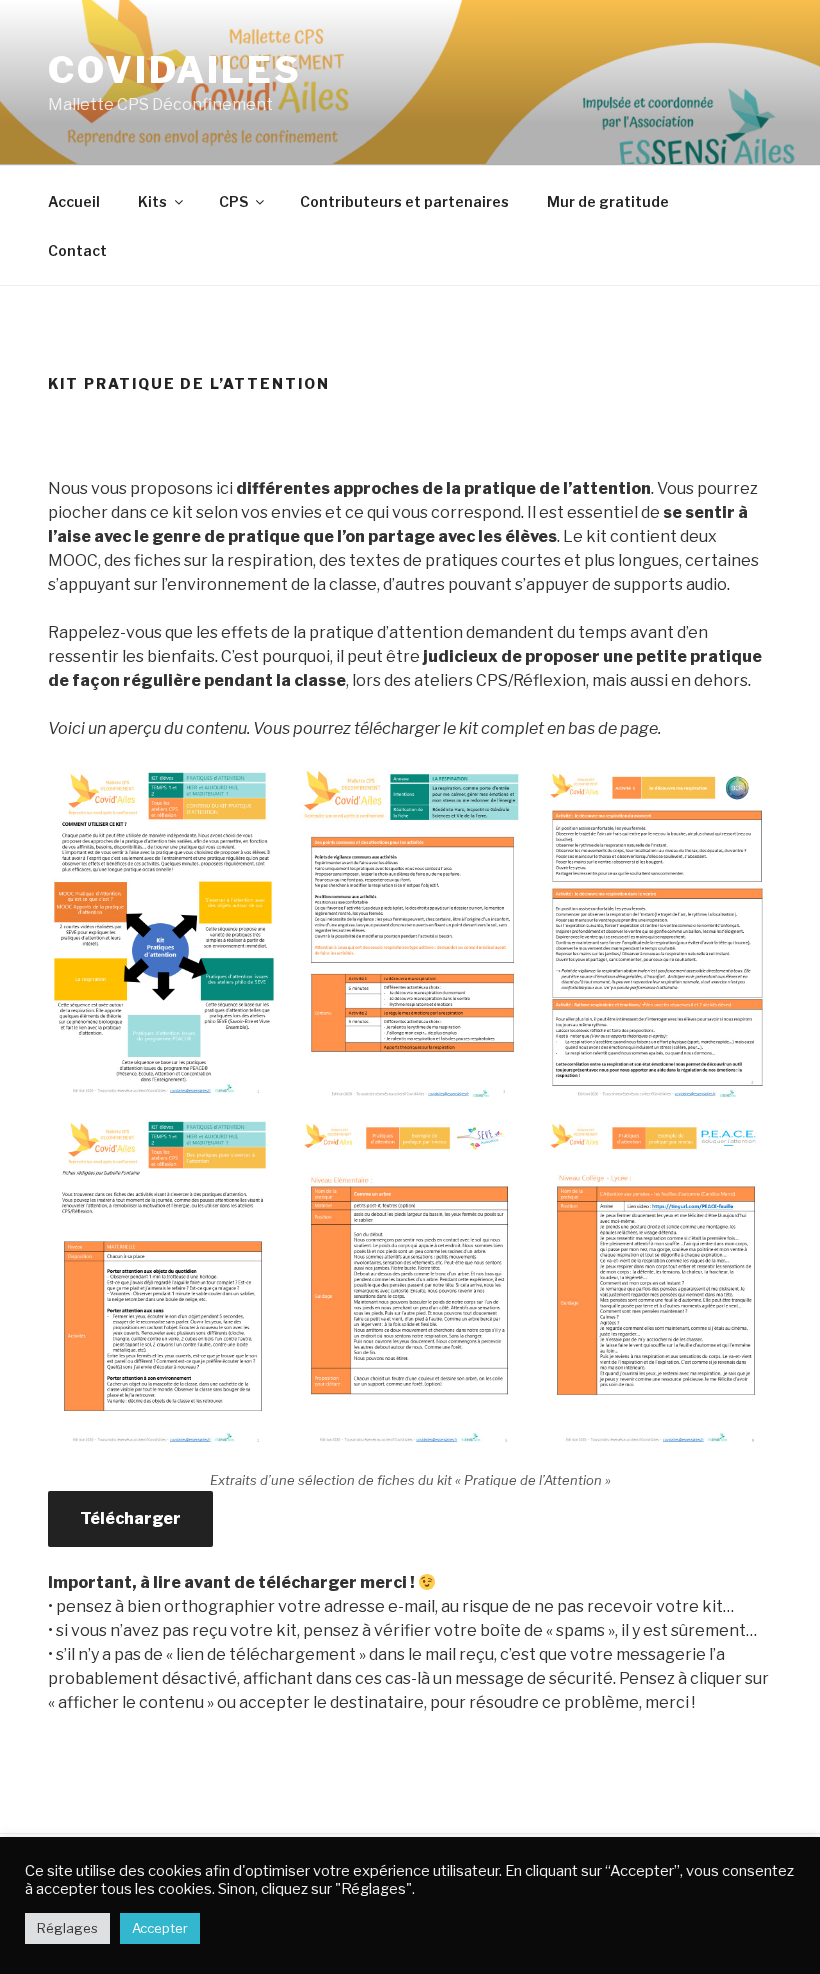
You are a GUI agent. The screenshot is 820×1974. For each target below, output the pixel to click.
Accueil (74, 201)
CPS (233, 201)
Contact (77, 250)
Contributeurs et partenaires (404, 201)
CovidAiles (175, 70)
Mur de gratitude (608, 201)
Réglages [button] (67, 1928)
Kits (152, 201)
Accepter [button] (160, 1928)
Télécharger (130, 1518)
